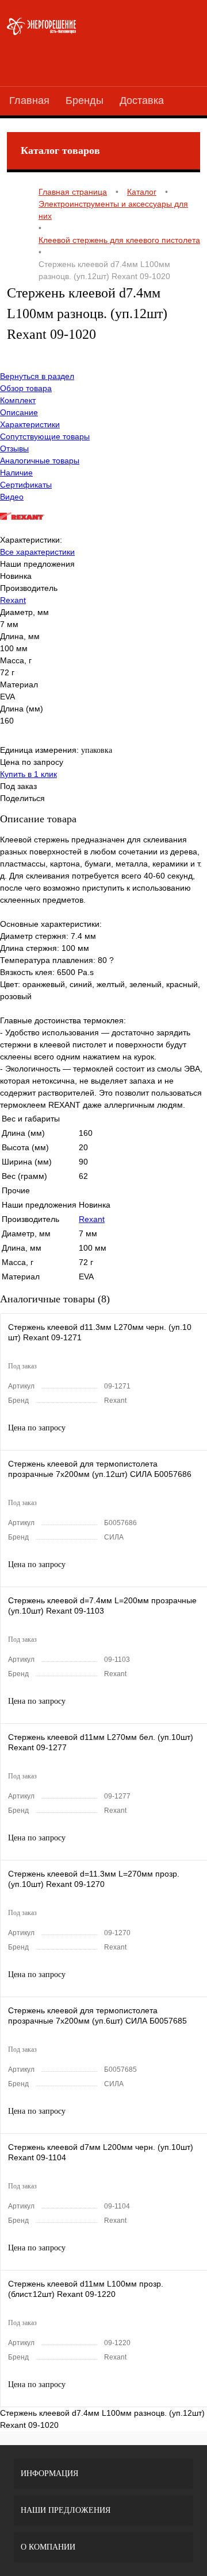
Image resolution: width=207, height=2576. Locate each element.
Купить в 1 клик (28, 774)
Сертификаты (26, 485)
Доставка (142, 100)
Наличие (16, 473)
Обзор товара (26, 388)
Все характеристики (37, 552)
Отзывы (14, 448)
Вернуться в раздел (37, 376)
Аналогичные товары (40, 461)
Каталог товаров (60, 150)
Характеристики (30, 424)
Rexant (13, 600)
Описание (19, 412)
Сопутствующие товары (45, 436)
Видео (12, 497)
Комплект (18, 400)
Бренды (85, 100)
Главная (29, 100)
